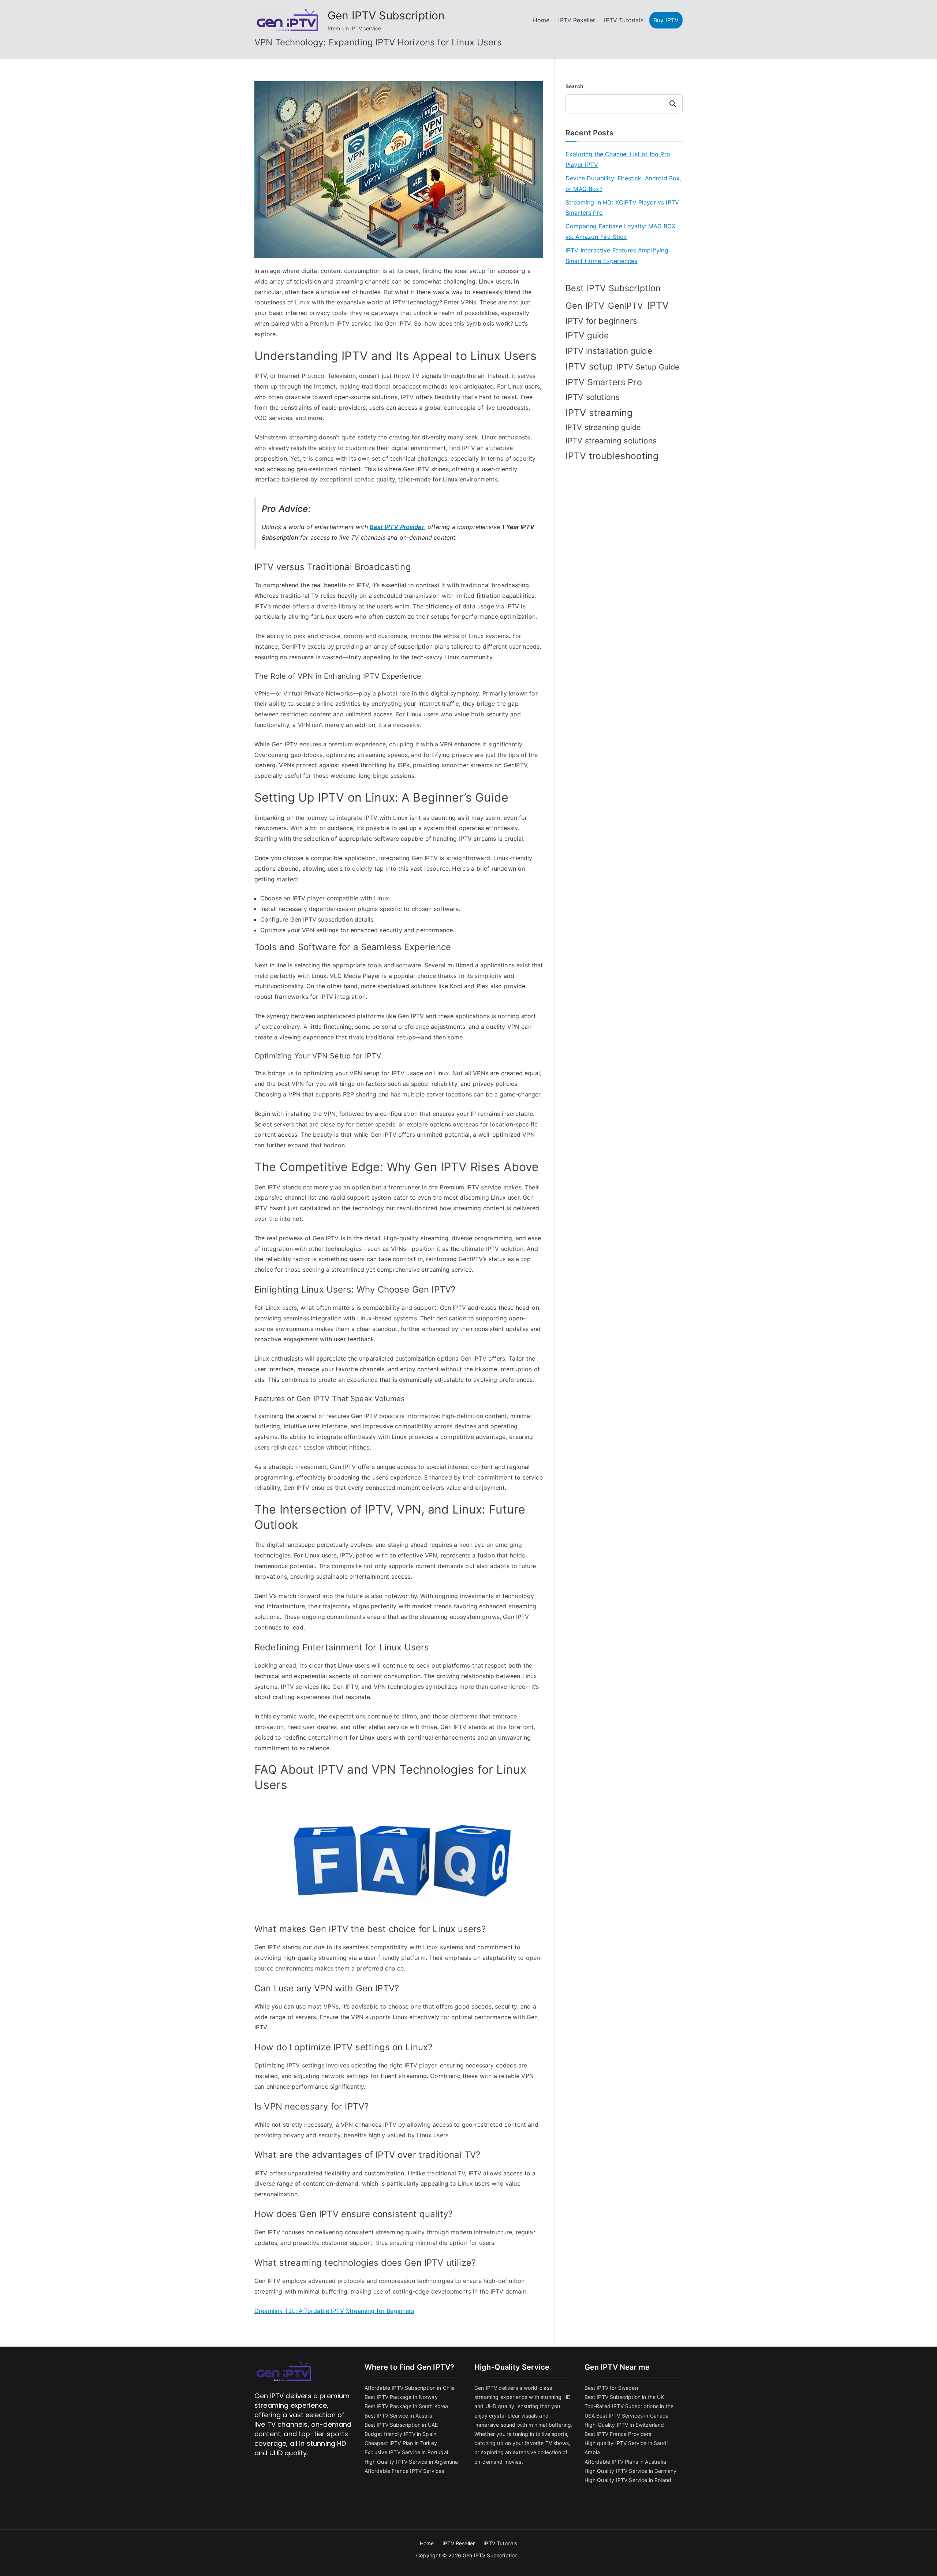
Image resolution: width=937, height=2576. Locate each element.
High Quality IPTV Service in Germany (631, 2471)
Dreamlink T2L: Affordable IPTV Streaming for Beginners (334, 2311)
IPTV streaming (599, 413)
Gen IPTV (585, 306)
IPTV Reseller (577, 20)
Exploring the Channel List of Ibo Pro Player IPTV (618, 159)
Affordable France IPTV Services (404, 2471)
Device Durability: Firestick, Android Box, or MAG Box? (624, 183)
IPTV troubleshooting (612, 456)
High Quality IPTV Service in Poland (628, 2480)
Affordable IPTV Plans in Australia (625, 2462)
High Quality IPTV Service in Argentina (411, 2462)
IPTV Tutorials (624, 20)
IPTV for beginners (601, 321)
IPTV (658, 305)
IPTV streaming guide (603, 427)
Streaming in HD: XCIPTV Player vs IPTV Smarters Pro (622, 208)
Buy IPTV (666, 20)
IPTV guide (587, 335)
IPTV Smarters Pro (604, 382)
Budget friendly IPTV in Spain (401, 2434)
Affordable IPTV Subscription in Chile (410, 2388)
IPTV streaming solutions (611, 441)
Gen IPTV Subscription (386, 15)
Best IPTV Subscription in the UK (624, 2397)
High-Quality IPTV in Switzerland (624, 2425)
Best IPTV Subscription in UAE (401, 2425)
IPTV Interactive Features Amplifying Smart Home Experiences (617, 256)
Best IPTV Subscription (613, 288)
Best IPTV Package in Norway (401, 2397)
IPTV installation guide (609, 351)
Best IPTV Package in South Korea (406, 2406)
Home (541, 20)
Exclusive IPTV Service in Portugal (406, 2452)
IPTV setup (589, 366)
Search (574, 86)
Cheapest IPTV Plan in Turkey (401, 2443)
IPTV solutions (593, 397)
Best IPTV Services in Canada (632, 2416)
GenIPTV (626, 306)
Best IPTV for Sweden (611, 2388)
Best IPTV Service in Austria (398, 2416)
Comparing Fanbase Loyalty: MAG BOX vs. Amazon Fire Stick (620, 231)
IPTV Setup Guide (648, 367)
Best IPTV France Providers (618, 2434)
